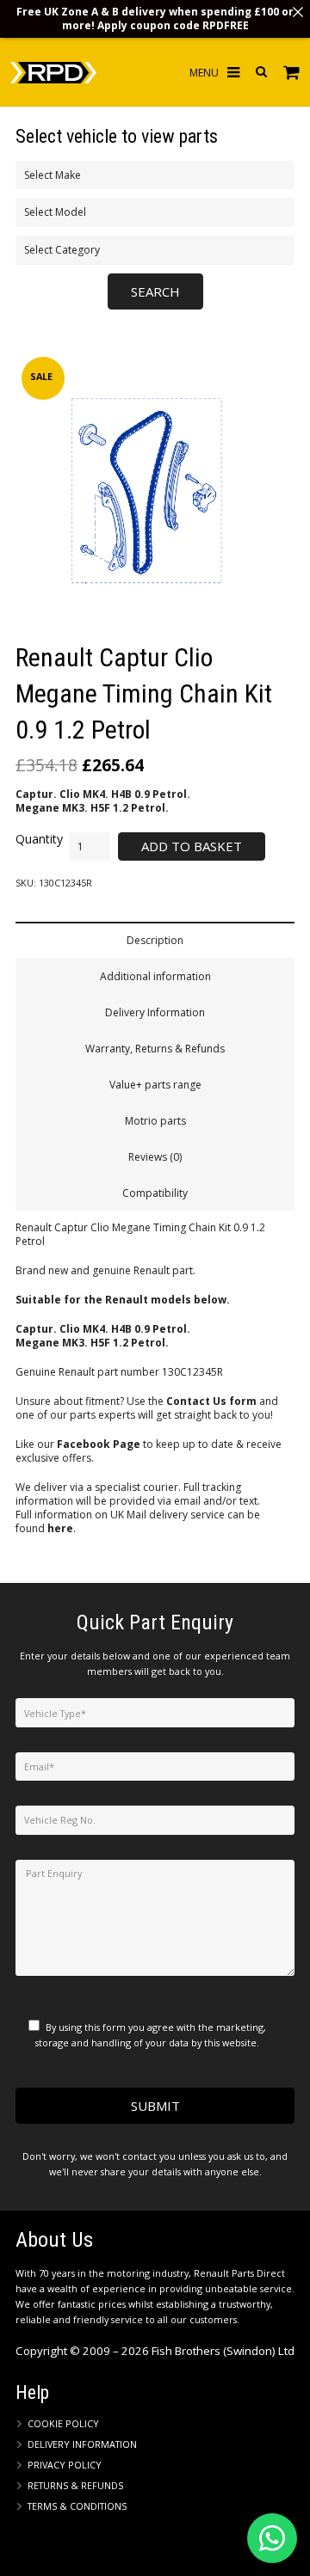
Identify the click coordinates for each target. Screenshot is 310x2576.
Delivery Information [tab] (155, 1012)
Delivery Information (82, 2444)
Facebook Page (99, 1444)
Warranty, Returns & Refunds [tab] (155, 1049)
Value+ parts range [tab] (155, 1085)
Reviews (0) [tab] (155, 1157)
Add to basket (192, 846)
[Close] (298, 12)
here (60, 1528)
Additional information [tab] (155, 976)
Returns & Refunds (75, 2485)
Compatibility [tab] (155, 1193)
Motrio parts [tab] (155, 1121)
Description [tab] (155, 940)
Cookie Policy (63, 2423)
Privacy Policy (65, 2465)
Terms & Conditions (77, 2506)
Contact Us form (211, 1401)
